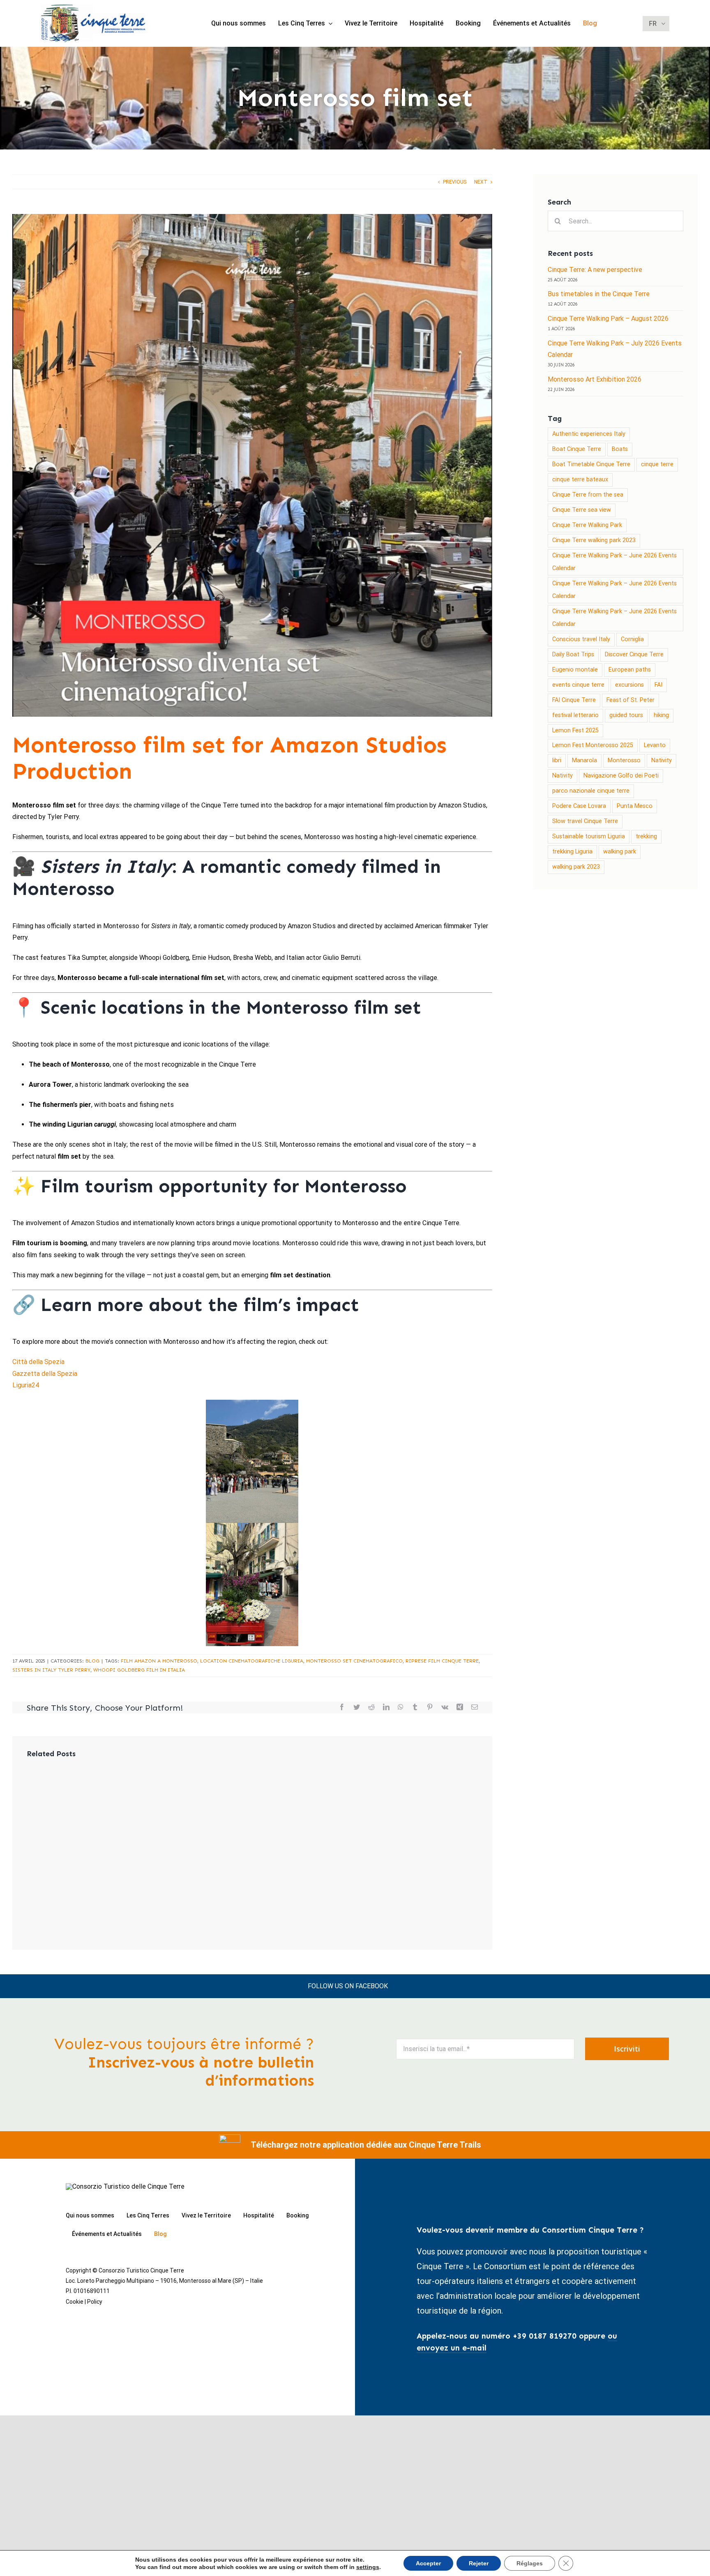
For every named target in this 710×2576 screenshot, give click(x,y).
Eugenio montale (575, 670)
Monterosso (624, 760)
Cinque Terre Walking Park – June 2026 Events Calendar (614, 562)
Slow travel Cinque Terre (585, 821)
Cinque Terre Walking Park (587, 525)
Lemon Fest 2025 (575, 730)
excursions (629, 685)
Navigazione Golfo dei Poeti (621, 776)
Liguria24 (26, 1385)
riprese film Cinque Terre (442, 1661)
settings (368, 2567)
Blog (92, 1661)
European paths (630, 670)
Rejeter (479, 2563)
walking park (620, 852)
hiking (661, 715)
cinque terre (657, 464)
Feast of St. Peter (630, 700)
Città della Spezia (38, 1362)
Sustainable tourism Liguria (589, 836)
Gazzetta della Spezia (45, 1374)
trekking (646, 836)
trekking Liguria (572, 852)
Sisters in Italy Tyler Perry (51, 1670)
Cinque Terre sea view (582, 510)
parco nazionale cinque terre (591, 791)
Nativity (662, 760)
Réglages (530, 2563)
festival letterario (575, 715)
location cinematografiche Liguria (252, 1661)
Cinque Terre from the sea (588, 495)
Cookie (75, 2302)
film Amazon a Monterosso (159, 1661)
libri (557, 760)
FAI (658, 685)
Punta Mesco (635, 806)
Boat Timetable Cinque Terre (591, 464)
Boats (620, 449)
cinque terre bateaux (580, 480)
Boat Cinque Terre (577, 449)
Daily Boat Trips (573, 654)
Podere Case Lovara (579, 806)
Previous (455, 182)
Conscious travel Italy (581, 639)
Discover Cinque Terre (634, 654)
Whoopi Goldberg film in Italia (139, 1670)
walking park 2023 (576, 867)
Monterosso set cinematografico (354, 1661)
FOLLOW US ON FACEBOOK (348, 1986)
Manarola (584, 760)
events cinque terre (578, 685)
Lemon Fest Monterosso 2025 (593, 745)
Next (481, 182)
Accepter (428, 2563)
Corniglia (632, 639)
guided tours (626, 715)
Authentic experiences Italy (589, 434)
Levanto (655, 745)
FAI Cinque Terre (574, 700)
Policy (95, 2302)
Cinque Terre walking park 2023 (594, 540)
